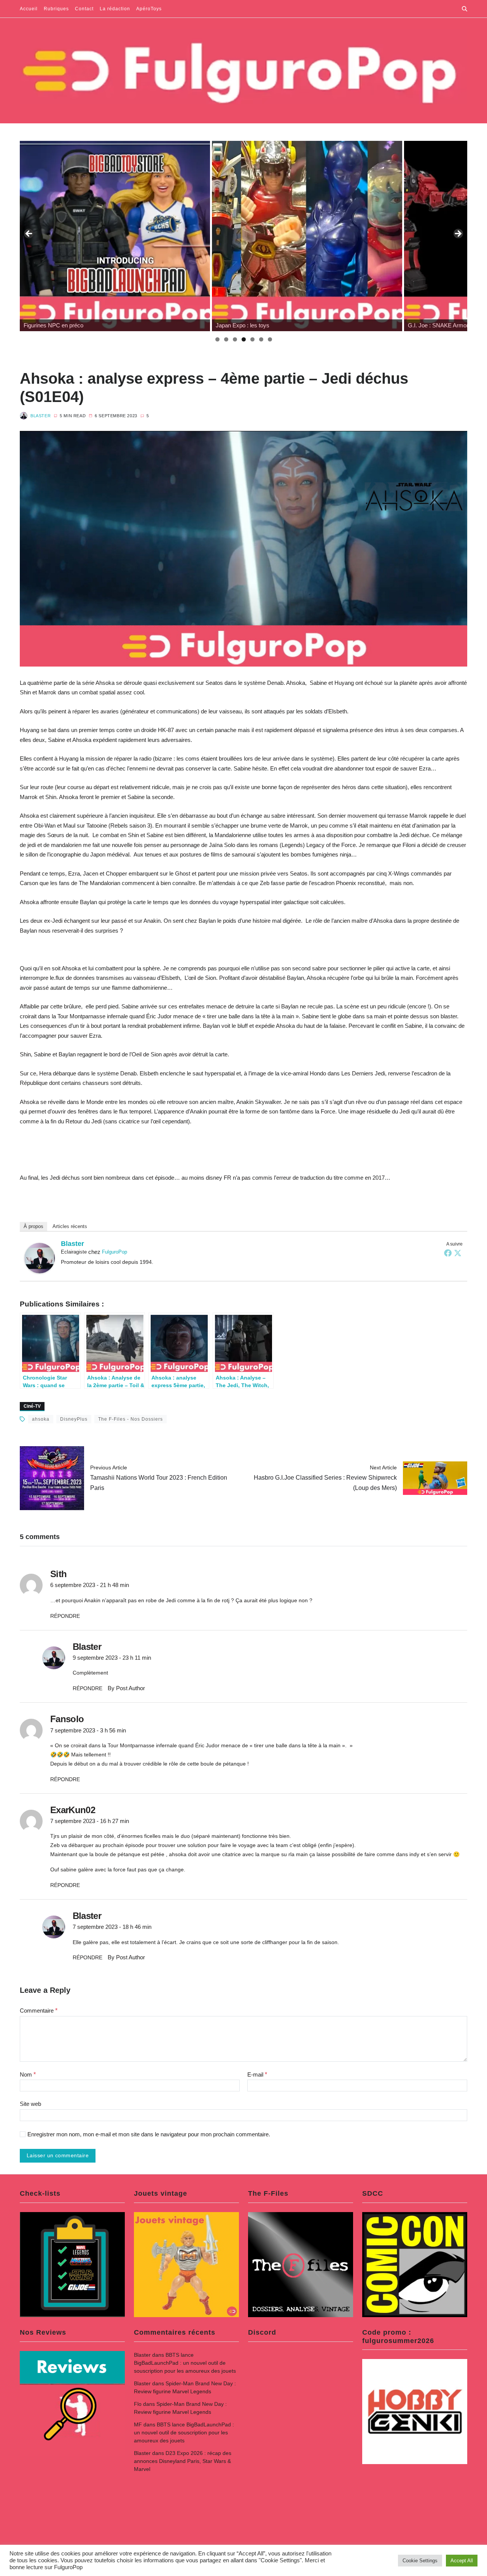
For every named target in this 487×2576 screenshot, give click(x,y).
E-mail (257, 2074)
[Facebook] (448, 1253)
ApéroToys (149, 9)
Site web (30, 2104)
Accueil (29, 9)
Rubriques (56, 9)
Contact (84, 9)
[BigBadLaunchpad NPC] (115, 236)
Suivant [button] (458, 234)
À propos (33, 1226)
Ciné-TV (32, 1406)
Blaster (41, 416)
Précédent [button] (29, 234)
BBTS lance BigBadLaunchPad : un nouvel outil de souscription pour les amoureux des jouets (185, 2363)
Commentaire (39, 2011)
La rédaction (115, 9)
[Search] (465, 9)
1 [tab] (217, 339)
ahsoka (41, 1419)
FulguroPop (115, 1252)
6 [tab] (261, 339)
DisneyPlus (74, 1419)
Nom (28, 2074)
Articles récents (70, 1226)
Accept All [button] (462, 2561)
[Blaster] (40, 1258)
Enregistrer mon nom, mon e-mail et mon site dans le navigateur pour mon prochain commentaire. (149, 2134)
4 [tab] (244, 339)
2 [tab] (226, 339)
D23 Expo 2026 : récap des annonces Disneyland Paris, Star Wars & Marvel (183, 2461)
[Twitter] (458, 1253)
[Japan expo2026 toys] (307, 236)
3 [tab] (235, 339)
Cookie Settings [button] (420, 2561)
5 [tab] (252, 339)
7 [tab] (270, 339)
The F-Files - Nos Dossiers (131, 1419)
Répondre (65, 1616)
